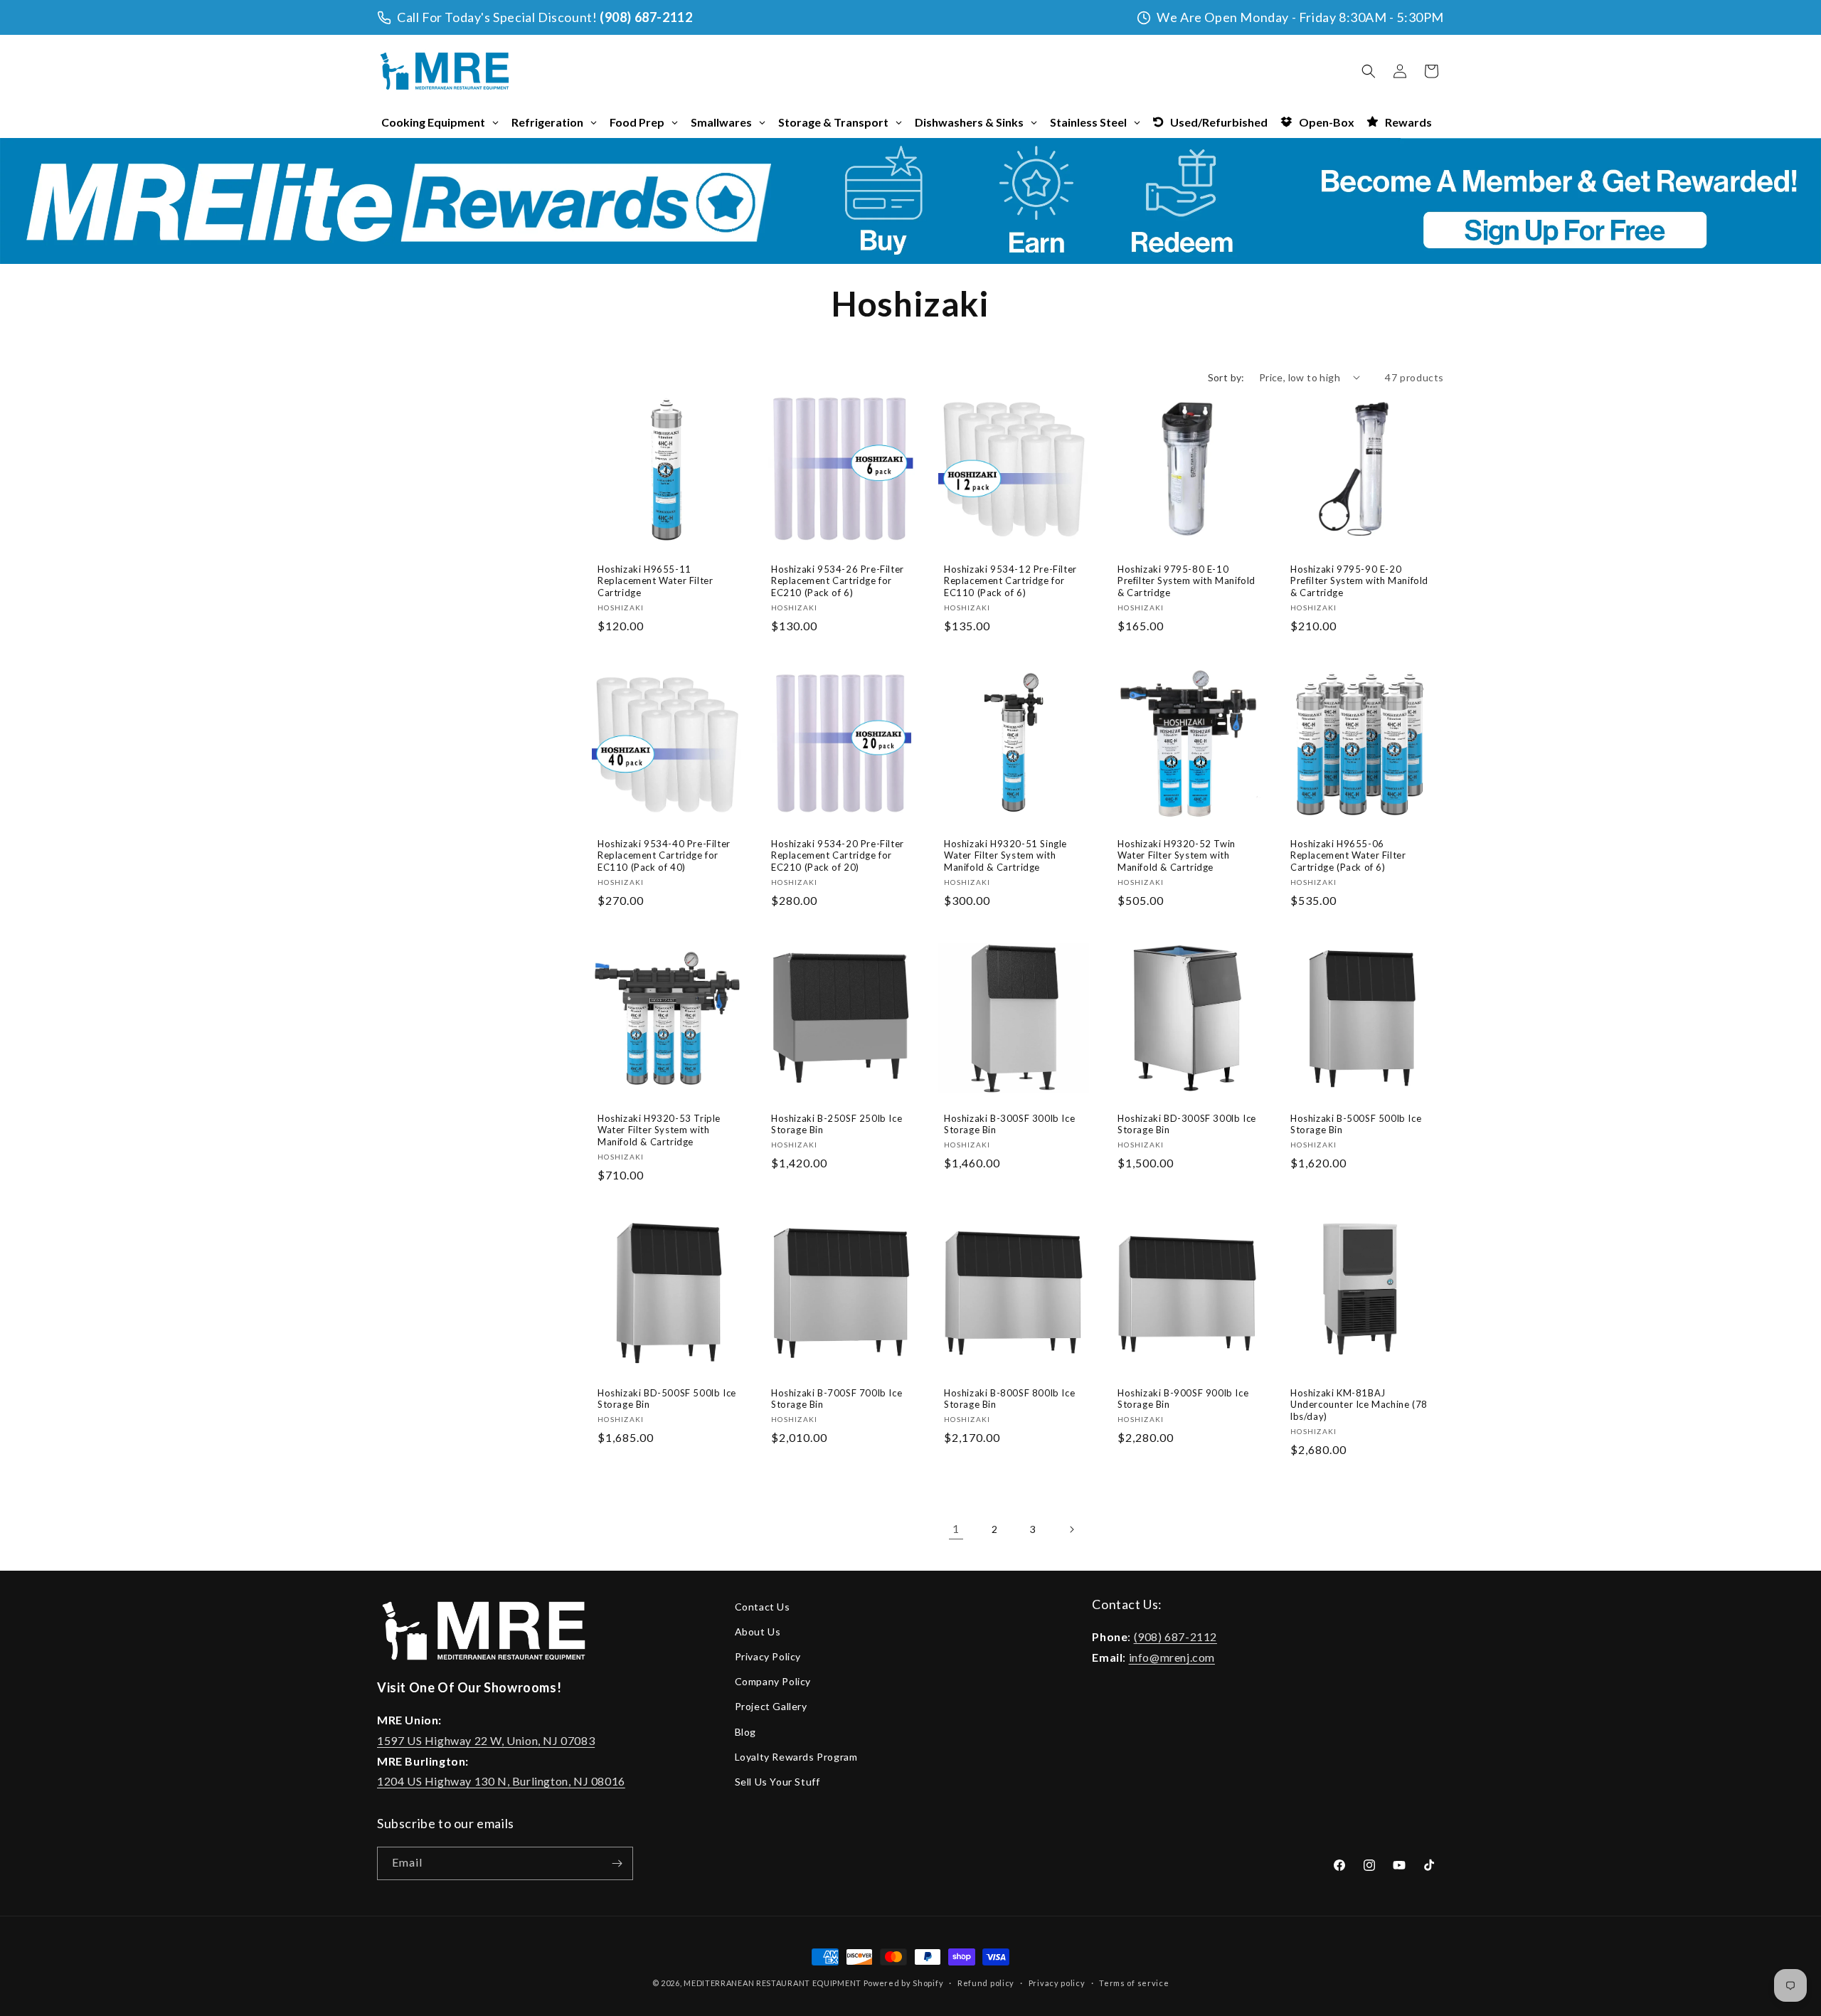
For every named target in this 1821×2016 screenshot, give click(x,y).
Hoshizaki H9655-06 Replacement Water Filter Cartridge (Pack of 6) (1348, 855)
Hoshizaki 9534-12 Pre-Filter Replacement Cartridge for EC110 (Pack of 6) (1010, 580)
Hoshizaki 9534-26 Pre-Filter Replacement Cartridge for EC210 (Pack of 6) (838, 580)
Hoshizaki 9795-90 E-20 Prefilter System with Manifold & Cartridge (1359, 580)
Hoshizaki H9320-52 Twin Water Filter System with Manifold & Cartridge (1177, 855)
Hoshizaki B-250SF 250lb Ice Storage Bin (837, 1124)
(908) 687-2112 (646, 17)
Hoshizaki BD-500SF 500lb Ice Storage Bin (667, 1399)
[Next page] (1071, 1529)
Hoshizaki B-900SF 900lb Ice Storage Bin (1183, 1399)
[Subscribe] (617, 1863)
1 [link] (956, 1528)
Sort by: (1226, 377)
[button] (1369, 71)
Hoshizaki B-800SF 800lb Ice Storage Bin (1009, 1399)
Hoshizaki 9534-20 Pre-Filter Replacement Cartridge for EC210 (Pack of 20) (838, 855)
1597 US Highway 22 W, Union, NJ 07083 (486, 1740)
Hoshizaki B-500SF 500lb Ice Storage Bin (1356, 1124)
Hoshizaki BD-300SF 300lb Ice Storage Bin (1187, 1124)
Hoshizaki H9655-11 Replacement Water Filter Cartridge (655, 580)
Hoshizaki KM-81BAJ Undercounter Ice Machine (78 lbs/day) (1359, 1405)
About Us (758, 1632)
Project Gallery (771, 1706)
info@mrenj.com (1172, 1657)
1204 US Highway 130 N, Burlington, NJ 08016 (501, 1782)
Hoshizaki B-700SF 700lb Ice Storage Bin (837, 1399)
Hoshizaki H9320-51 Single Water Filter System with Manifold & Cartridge (1005, 855)
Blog (745, 1732)
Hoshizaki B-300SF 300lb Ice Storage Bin (1009, 1124)
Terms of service (1134, 1982)
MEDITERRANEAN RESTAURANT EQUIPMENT (773, 1983)
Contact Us (763, 1607)
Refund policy (986, 1982)
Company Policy (773, 1681)
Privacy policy (1057, 1982)
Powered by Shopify (904, 1983)
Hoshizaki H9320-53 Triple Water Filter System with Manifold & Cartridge (659, 1130)
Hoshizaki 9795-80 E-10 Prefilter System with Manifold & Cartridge (1186, 580)
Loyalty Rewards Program (796, 1757)
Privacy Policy (768, 1656)
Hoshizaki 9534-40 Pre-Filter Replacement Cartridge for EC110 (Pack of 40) (664, 855)
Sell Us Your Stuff (777, 1782)
